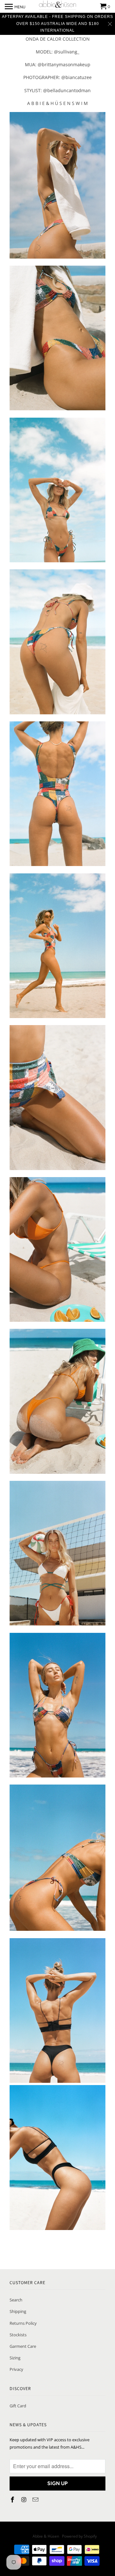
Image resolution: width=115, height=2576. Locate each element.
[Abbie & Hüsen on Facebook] (13, 2500)
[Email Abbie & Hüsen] (36, 2500)
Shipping (18, 2311)
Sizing (15, 2358)
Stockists (18, 2335)
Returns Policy (23, 2323)
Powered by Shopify (79, 2536)
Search (16, 2300)
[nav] (15, 6)
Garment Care (23, 2346)
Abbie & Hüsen (46, 2536)
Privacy (16, 2369)
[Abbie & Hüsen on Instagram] (25, 2500)
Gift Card (18, 2406)
